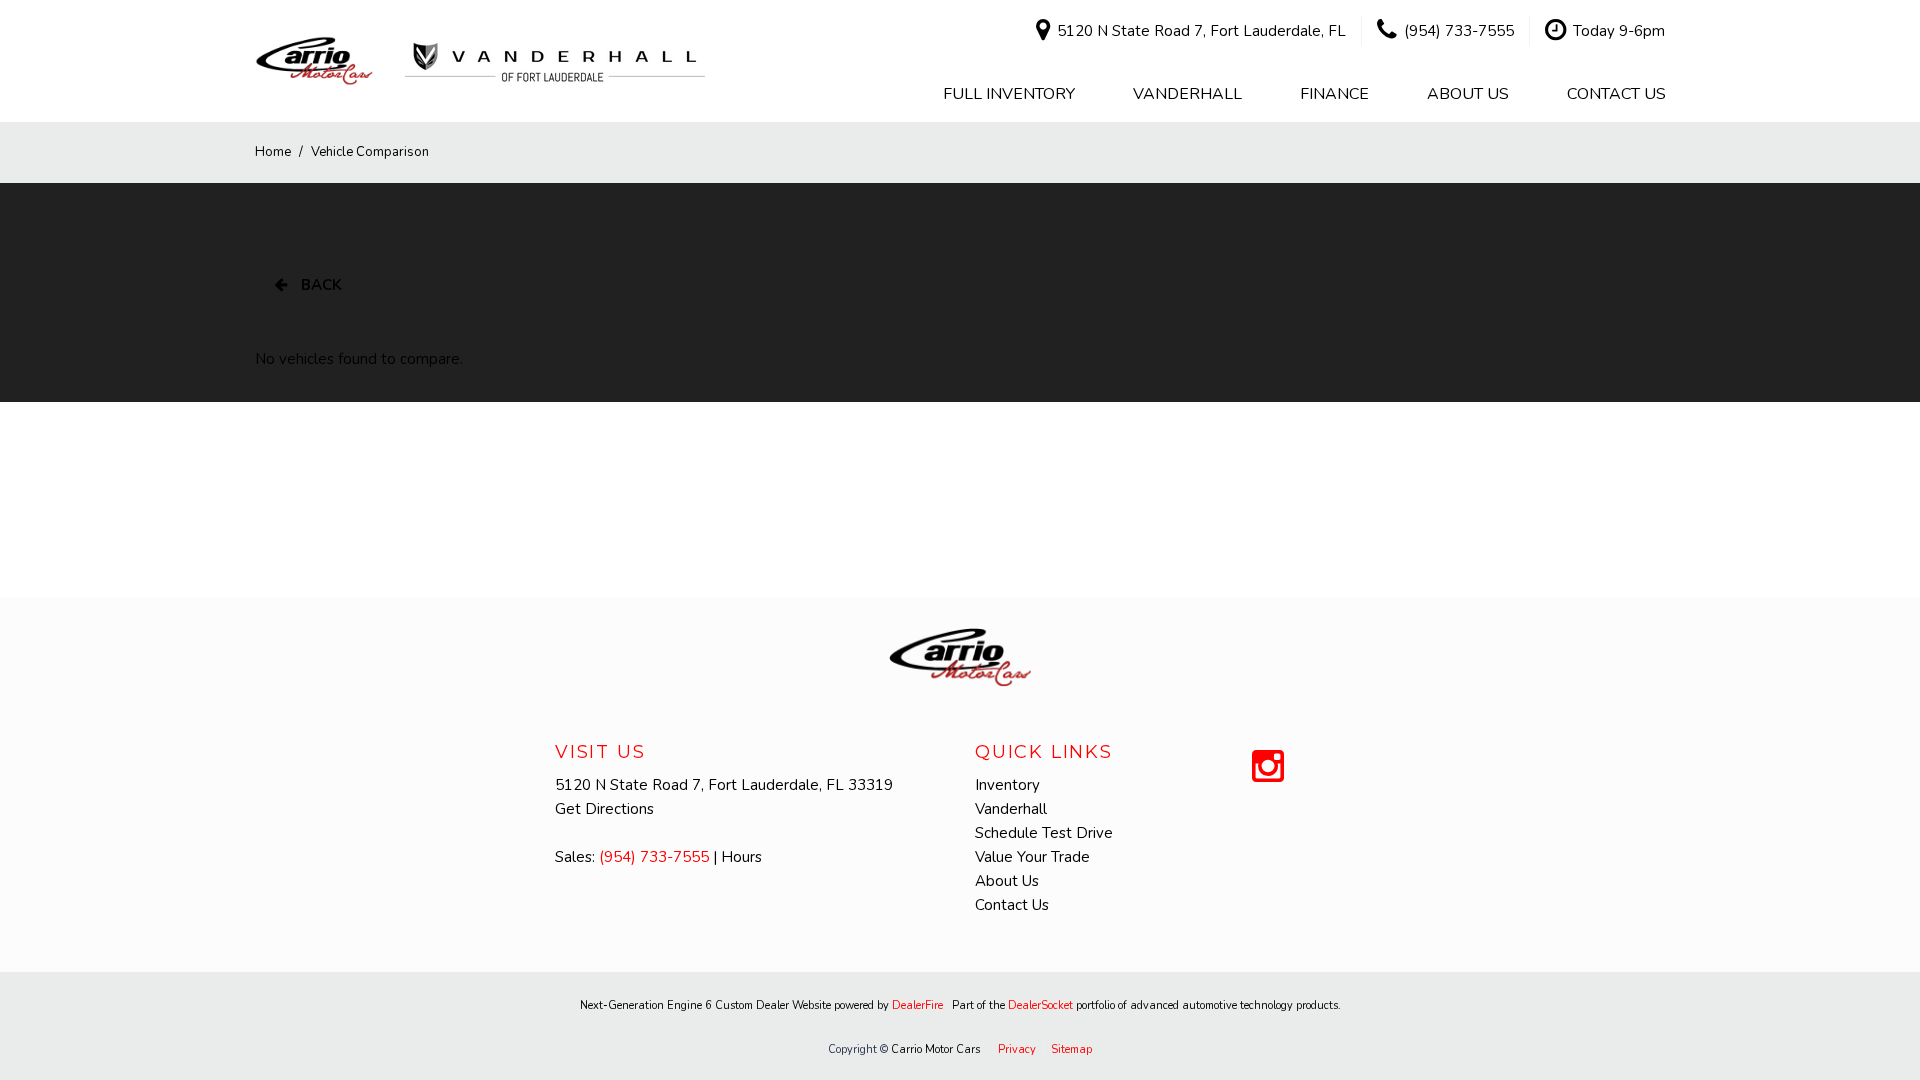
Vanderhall (1187, 94)
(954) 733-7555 (654, 857)
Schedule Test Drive (1044, 833)
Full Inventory (1009, 94)
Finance (1334, 94)
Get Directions (604, 809)
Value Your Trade (1032, 857)
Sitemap (1071, 1049)
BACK (319, 285)
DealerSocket (1040, 1005)
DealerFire (917, 1005)
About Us (1468, 94)
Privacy (1017, 1049)
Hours (741, 857)
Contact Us (1616, 94)
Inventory (1007, 785)
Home (274, 152)
